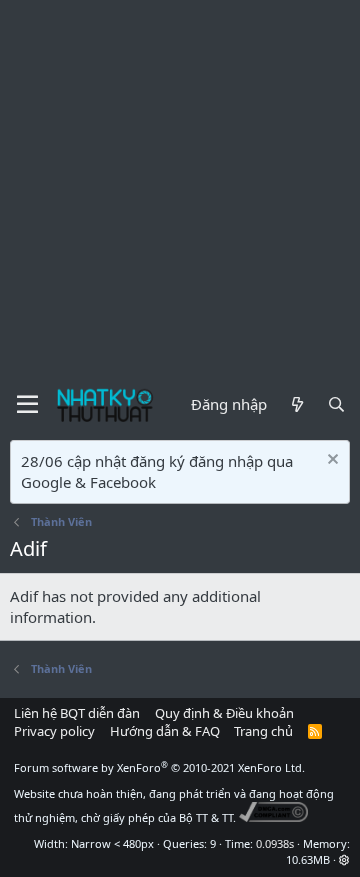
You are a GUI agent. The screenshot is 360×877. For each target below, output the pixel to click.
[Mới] (296, 404)
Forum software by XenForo (159, 767)
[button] (344, 859)
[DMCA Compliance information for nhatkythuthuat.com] (273, 817)
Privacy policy (54, 731)
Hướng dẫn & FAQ (165, 731)
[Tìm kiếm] (336, 404)
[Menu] (27, 405)
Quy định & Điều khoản (224, 713)
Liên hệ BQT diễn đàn (77, 713)
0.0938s (275, 843)
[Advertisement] (180, 190)
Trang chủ (263, 731)
